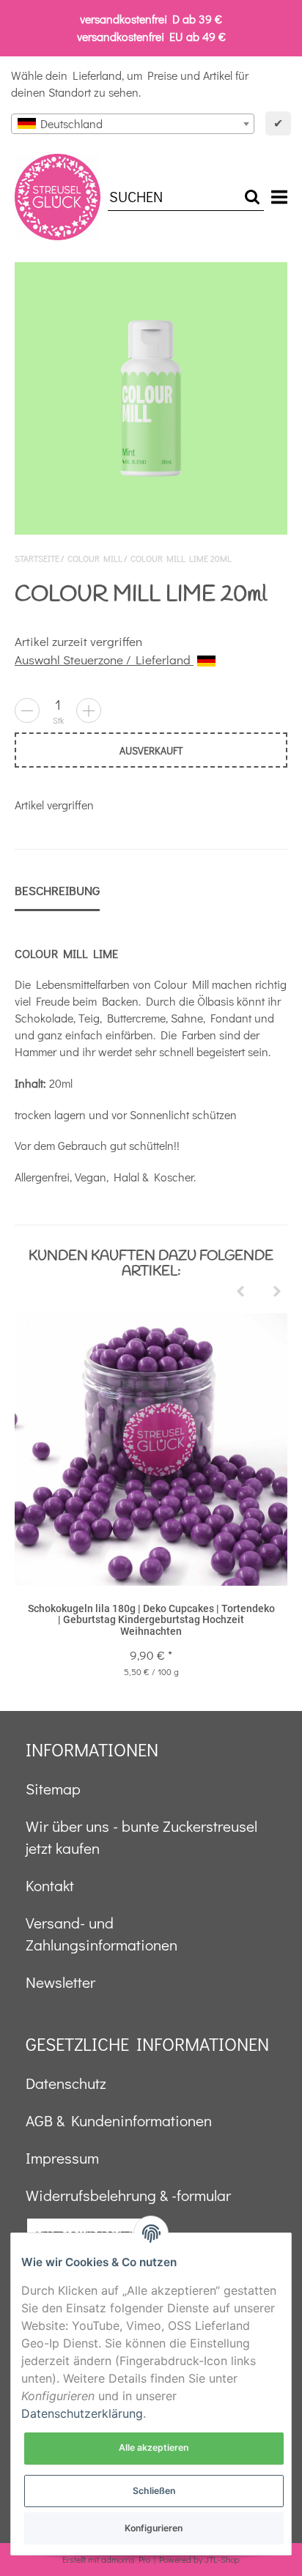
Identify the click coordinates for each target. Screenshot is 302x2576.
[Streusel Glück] (58, 197)
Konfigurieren (154, 2528)
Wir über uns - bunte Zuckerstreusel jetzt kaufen (141, 1837)
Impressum (62, 2158)
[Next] (277, 1292)
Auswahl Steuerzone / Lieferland (104, 660)
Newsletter (60, 1982)
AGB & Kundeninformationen (119, 2120)
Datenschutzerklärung (82, 2413)
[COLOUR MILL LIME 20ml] (151, 398)
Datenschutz (66, 2083)
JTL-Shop (222, 2559)
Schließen (154, 2491)
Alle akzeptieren (154, 2447)
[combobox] (133, 124)
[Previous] (240, 1292)
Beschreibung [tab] (57, 890)
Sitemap (53, 1789)
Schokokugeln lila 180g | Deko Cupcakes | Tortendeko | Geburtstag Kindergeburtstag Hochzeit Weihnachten (151, 1620)
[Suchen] (252, 197)
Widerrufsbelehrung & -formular (128, 2195)
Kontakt (50, 1885)
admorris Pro (126, 2559)
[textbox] (133, 124)
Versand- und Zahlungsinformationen (102, 1934)
